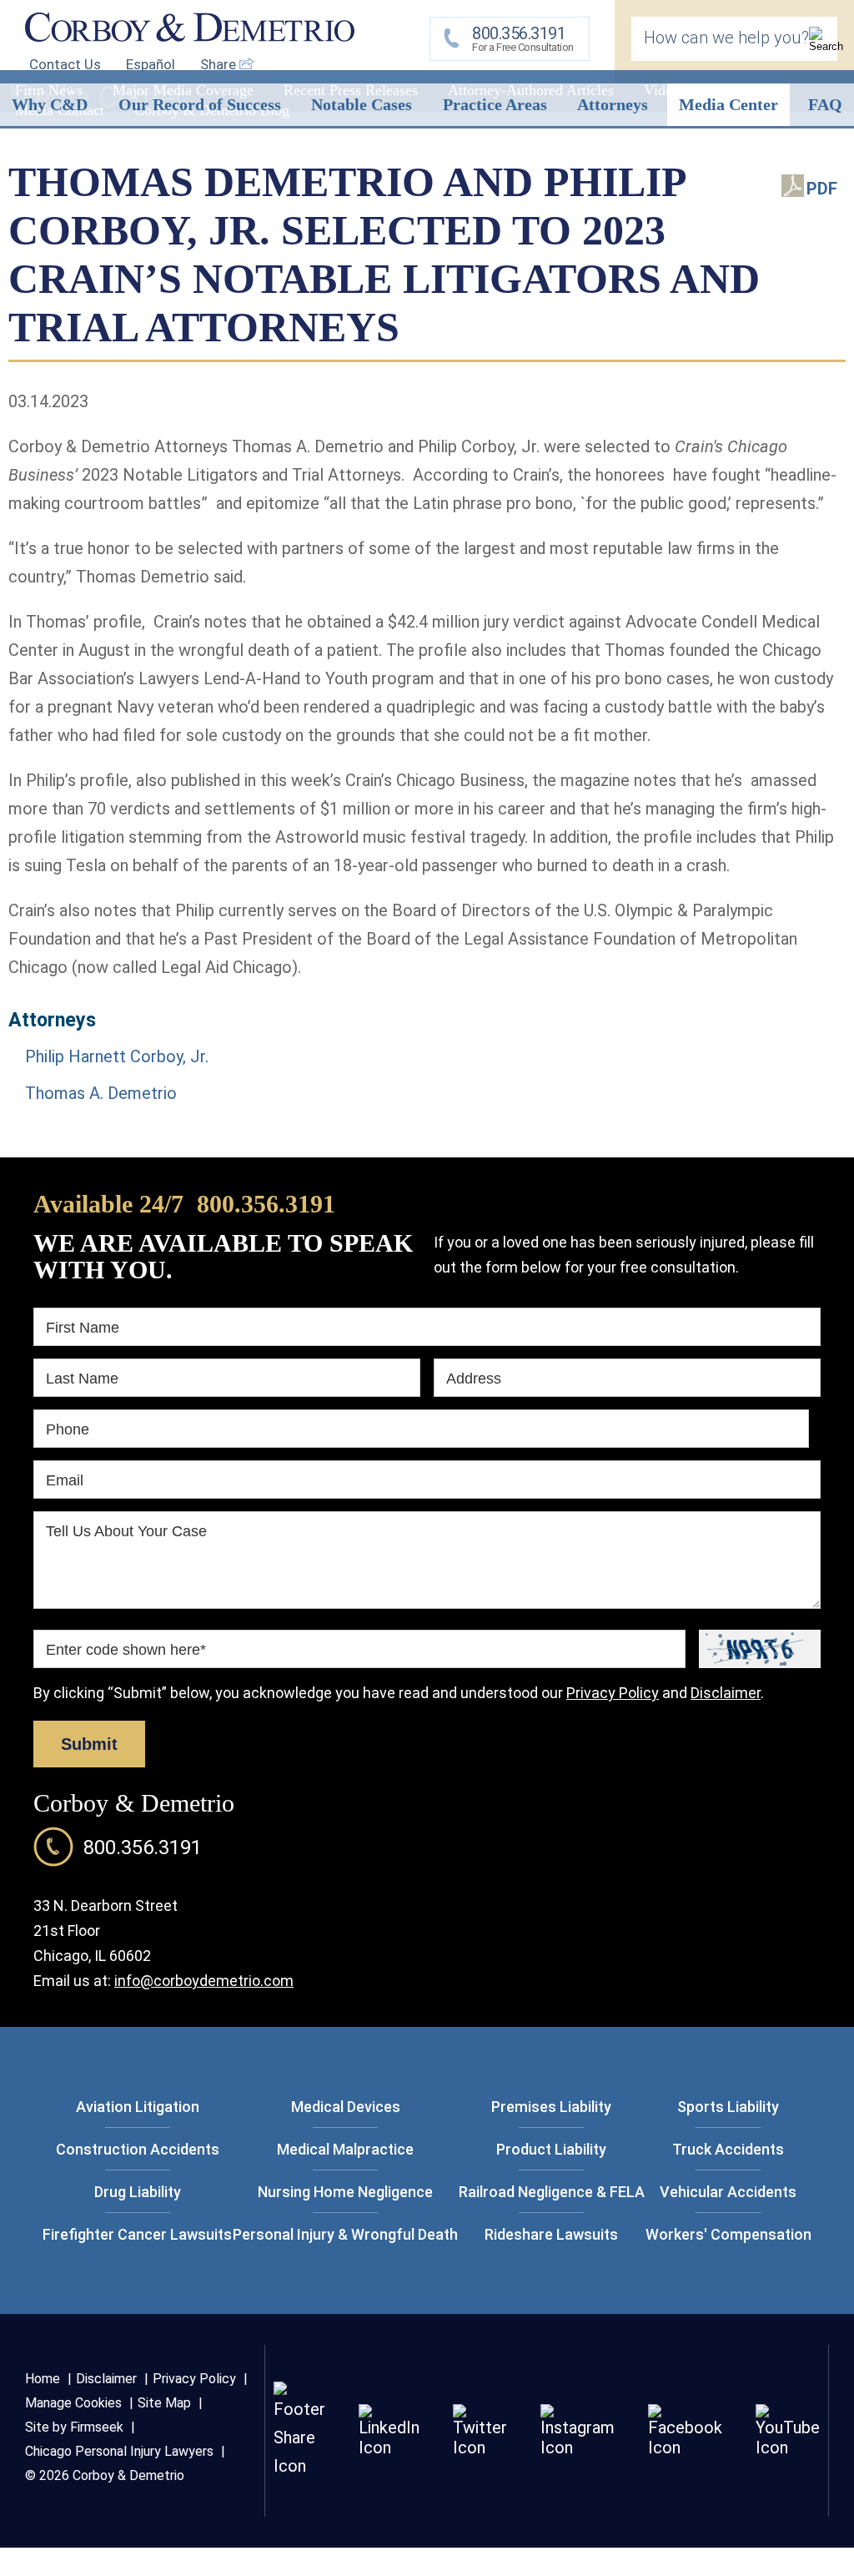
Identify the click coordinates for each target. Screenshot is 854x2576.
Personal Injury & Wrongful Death (345, 2234)
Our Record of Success (200, 104)
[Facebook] (685, 2447)
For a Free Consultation (523, 38)
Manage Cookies (73, 2403)
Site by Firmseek (74, 2427)
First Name (83, 1328)
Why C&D (50, 104)
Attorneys (613, 104)
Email (65, 1480)
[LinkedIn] (389, 2447)
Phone (68, 1429)
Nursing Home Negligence (345, 2192)
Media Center (728, 104)
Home (43, 2379)
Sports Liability (728, 2107)
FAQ (825, 104)
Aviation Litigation (138, 2107)
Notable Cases (362, 104)
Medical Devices (346, 2107)
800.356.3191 (266, 1204)
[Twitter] (480, 2447)
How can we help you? (726, 38)
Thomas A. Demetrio (101, 1093)
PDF (822, 189)
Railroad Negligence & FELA (552, 2192)
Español (151, 64)
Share (220, 64)
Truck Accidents (728, 2149)
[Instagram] (578, 2447)
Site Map (164, 2403)
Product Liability (551, 2149)
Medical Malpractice (345, 2149)
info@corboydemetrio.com (204, 1981)
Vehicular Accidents (728, 2192)
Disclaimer (726, 1693)
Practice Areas (495, 104)
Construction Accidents (138, 2149)
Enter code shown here (126, 1650)
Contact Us (65, 64)
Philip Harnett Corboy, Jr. (117, 1056)
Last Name (82, 1379)
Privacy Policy (613, 1693)
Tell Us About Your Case (126, 1531)
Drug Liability (138, 2192)
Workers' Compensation (728, 2234)
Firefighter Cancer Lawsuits (137, 2234)
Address (474, 1379)
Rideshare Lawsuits (551, 2234)
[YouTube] (788, 2447)
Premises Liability (551, 2107)
